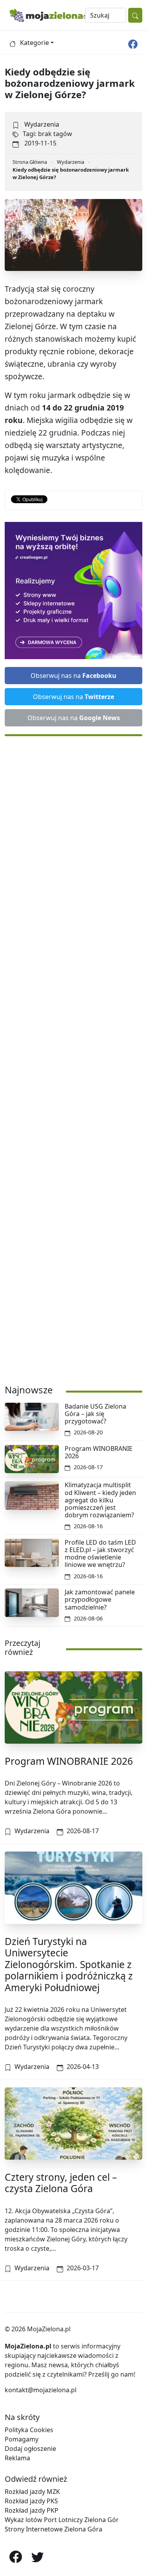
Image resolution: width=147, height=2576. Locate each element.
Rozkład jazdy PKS (31, 2501)
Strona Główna (30, 162)
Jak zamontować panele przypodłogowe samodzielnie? (100, 1599)
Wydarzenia (42, 124)
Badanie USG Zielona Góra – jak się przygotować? (95, 1414)
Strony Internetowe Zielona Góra (54, 2529)
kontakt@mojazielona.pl (41, 2390)
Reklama (17, 2458)
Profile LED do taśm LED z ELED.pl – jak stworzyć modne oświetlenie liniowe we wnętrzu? (100, 1554)
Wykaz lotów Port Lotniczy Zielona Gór (62, 2520)
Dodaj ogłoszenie (30, 2449)
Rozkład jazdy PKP (32, 2510)
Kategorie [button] (34, 43)
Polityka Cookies (29, 2430)
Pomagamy (22, 2439)
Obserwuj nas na (73, 676)
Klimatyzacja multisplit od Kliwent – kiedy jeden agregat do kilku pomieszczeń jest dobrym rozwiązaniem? (100, 1500)
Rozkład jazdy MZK (32, 2492)
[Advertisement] (73, 1056)
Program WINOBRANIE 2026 (99, 1452)
